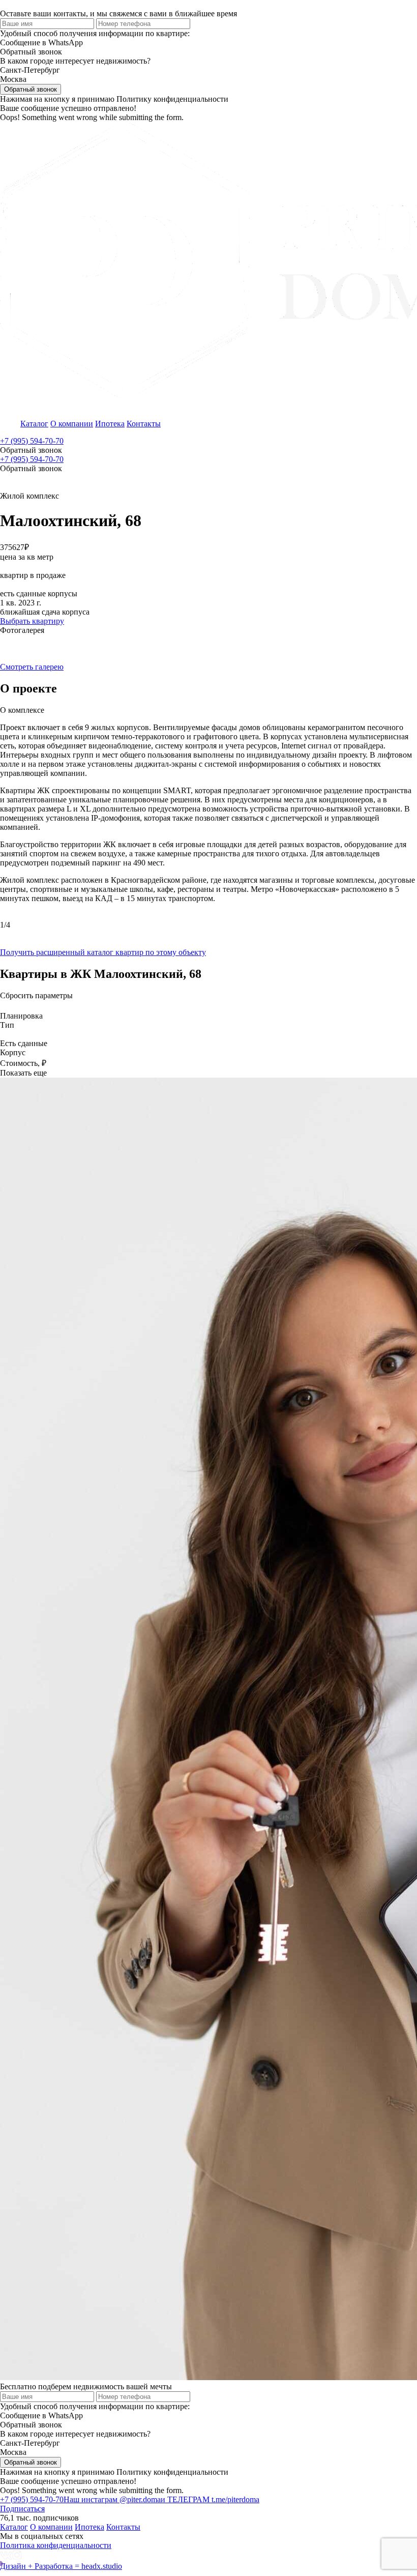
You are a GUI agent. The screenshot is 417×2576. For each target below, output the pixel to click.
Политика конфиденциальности (56, 2545)
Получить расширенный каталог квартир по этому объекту (103, 952)
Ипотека (110, 424)
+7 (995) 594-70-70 (32, 441)
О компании (72, 424)
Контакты (144, 424)
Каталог (34, 424)
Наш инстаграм (112, 2499)
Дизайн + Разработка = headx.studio (61, 2566)
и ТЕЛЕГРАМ (210, 2499)
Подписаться (22, 2509)
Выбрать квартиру (32, 621)
